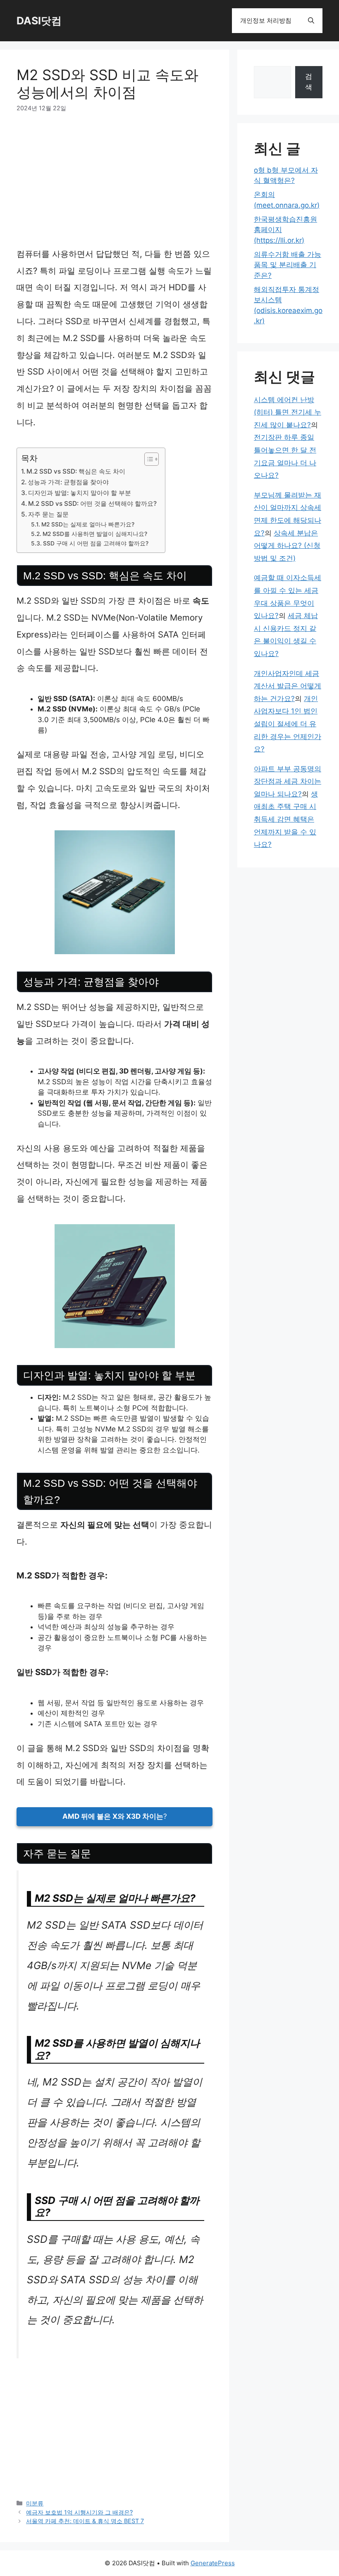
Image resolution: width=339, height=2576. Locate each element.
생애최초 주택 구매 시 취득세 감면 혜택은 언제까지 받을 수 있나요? (286, 819)
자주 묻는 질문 (48, 514)
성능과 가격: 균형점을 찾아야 (68, 482)
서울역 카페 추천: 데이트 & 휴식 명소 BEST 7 (85, 2521)
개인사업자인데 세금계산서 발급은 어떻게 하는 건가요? (288, 686)
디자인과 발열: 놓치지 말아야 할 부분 (80, 493)
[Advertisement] (115, 185)
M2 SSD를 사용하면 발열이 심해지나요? (95, 534)
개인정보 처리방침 (266, 20)
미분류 (35, 2503)
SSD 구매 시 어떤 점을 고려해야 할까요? (96, 543)
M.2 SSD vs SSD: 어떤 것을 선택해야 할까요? (92, 504)
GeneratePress (213, 2563)
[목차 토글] (147, 459)
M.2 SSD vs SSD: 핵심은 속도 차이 (76, 471)
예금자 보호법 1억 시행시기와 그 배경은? (79, 2512)
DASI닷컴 (39, 21)
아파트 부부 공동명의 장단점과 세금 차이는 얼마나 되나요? (288, 781)
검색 (309, 82)
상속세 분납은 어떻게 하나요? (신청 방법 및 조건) (287, 546)
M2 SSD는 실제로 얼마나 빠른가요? (88, 524)
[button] (311, 21)
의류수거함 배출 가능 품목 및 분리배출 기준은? (288, 265)
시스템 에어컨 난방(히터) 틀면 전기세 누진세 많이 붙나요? (288, 412)
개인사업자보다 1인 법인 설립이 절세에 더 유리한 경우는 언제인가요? (288, 724)
